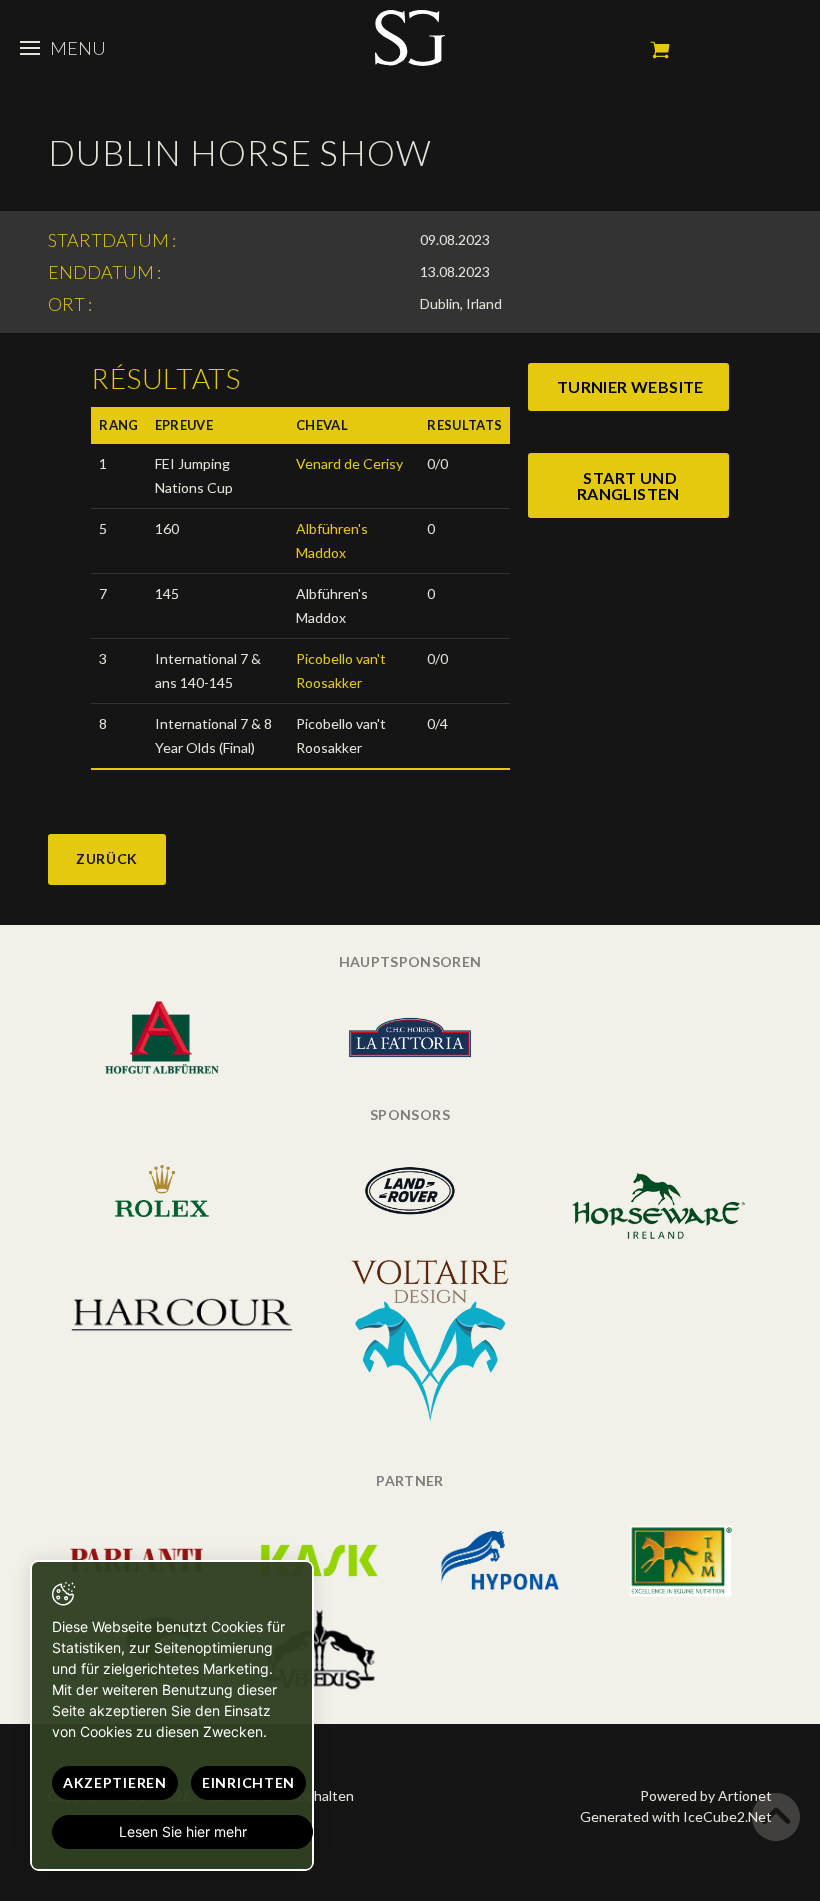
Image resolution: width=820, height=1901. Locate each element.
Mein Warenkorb (660, 50)
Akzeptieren (115, 1782)
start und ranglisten (628, 485)
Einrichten (248, 1782)
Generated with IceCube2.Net (676, 1816)
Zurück (107, 858)
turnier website (630, 386)
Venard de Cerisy (349, 463)
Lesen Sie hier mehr (183, 1831)
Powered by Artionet (706, 1795)
